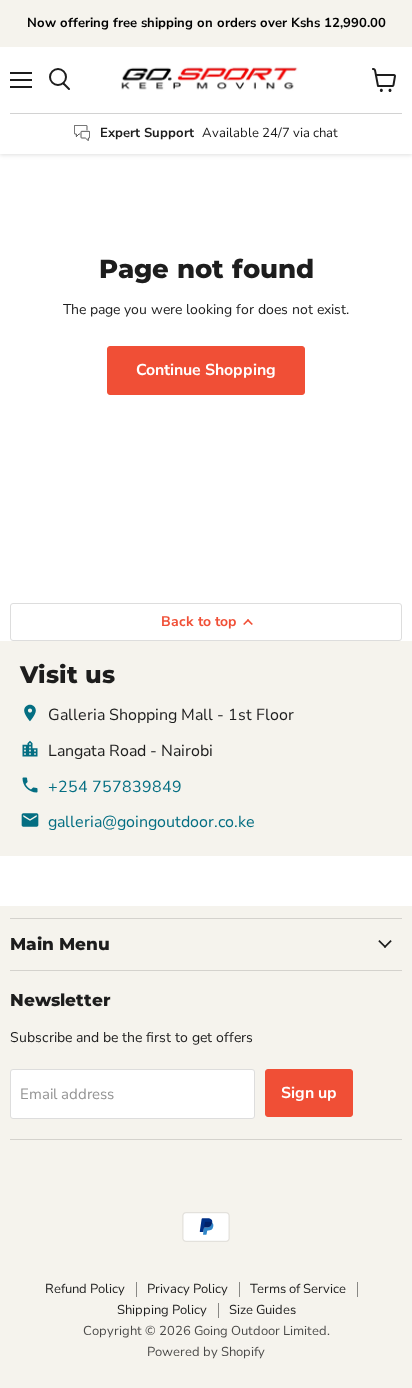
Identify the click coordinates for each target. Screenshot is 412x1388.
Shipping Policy (162, 1310)
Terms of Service (298, 1289)
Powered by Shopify (206, 1352)
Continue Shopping (206, 370)
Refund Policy (85, 1289)
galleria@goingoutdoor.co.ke (151, 822)
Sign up (309, 1093)
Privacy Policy (187, 1289)
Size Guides (262, 1310)
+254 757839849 (115, 787)
